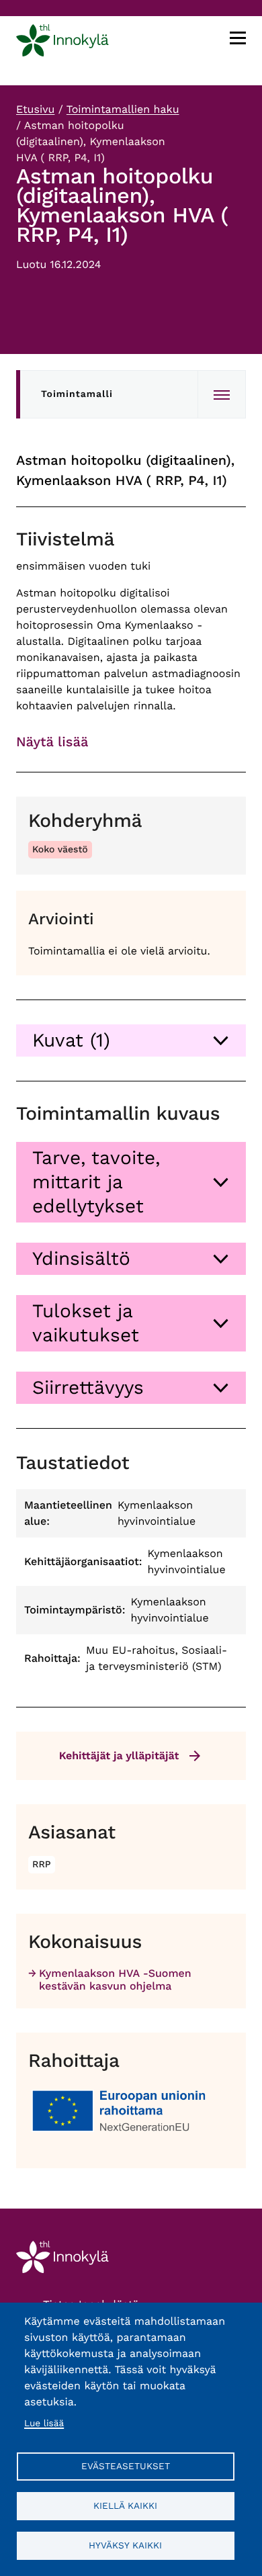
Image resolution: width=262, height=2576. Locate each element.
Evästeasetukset (126, 2466)
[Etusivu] (62, 43)
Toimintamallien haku (123, 109)
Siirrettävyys (88, 1387)
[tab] (131, 1040)
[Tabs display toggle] (222, 394)
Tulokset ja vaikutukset (86, 1323)
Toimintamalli (77, 394)
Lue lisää (44, 2424)
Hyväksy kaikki (125, 2545)
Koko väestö (60, 850)
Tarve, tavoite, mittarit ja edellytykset (96, 1182)
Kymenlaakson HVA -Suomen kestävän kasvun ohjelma (115, 1980)
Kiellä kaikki (125, 2505)
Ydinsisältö (81, 1258)
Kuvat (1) (71, 1040)
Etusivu (35, 109)
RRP (42, 1865)
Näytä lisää (52, 742)
